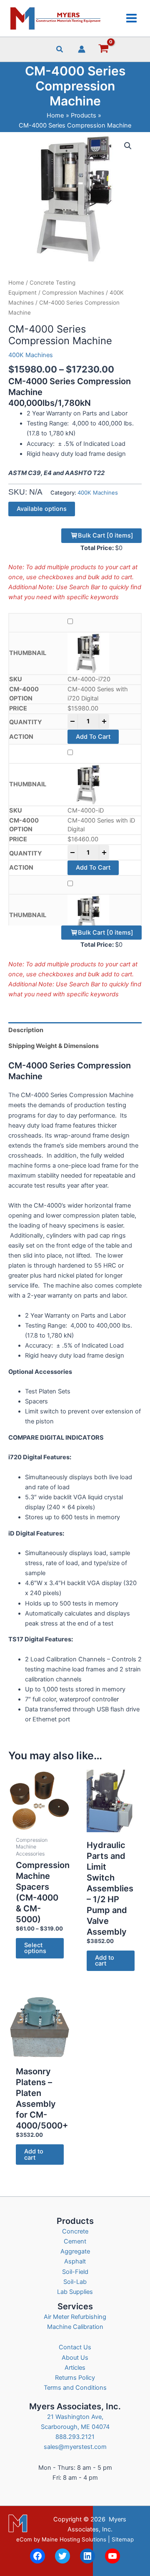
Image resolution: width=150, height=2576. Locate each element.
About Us (75, 2358)
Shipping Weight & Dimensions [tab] (54, 1046)
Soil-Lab (75, 2282)
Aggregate (75, 2251)
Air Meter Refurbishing (75, 2317)
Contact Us (75, 2347)
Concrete (75, 2231)
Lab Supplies (75, 2292)
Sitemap (123, 2539)
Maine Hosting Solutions (74, 2539)
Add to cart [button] (105, 1961)
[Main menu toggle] (131, 18)
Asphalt (75, 2261)
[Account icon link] (82, 49)
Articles (75, 2368)
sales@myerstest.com (75, 2447)
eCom (24, 2539)
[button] (60, 50)
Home (16, 283)
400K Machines (31, 355)
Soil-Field (75, 2272)
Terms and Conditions (75, 2388)
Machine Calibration (75, 2327)
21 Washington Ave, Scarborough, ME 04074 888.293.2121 (75, 2427)
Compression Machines (73, 293)
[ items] (106, 535)
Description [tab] (26, 1030)
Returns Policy (75, 2378)
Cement (75, 2241)
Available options (42, 509)
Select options (35, 1948)
